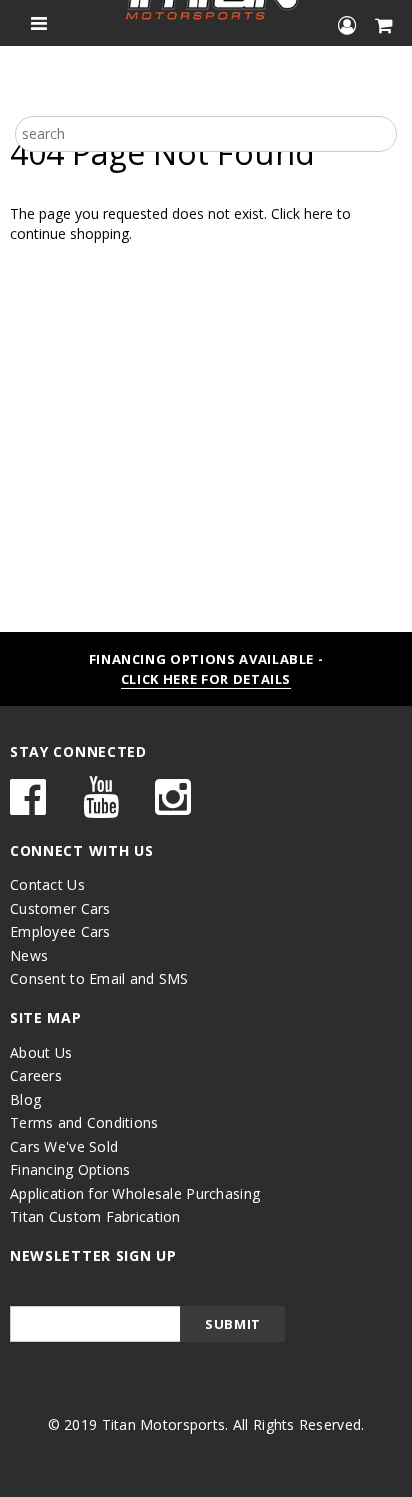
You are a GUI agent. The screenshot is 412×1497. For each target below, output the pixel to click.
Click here (304, 213)
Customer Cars (60, 908)
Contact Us (47, 884)
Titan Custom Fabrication (95, 1216)
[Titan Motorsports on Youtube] (101, 806)
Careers (36, 1075)
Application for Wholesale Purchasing (135, 1193)
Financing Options (70, 1169)
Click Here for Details (206, 679)
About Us (41, 1052)
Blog (25, 1099)
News (29, 955)
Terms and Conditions (84, 1122)
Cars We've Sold (64, 1146)
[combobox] (206, 134)
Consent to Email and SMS (99, 978)
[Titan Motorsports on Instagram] (173, 806)
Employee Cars (60, 931)
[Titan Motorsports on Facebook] (28, 806)
